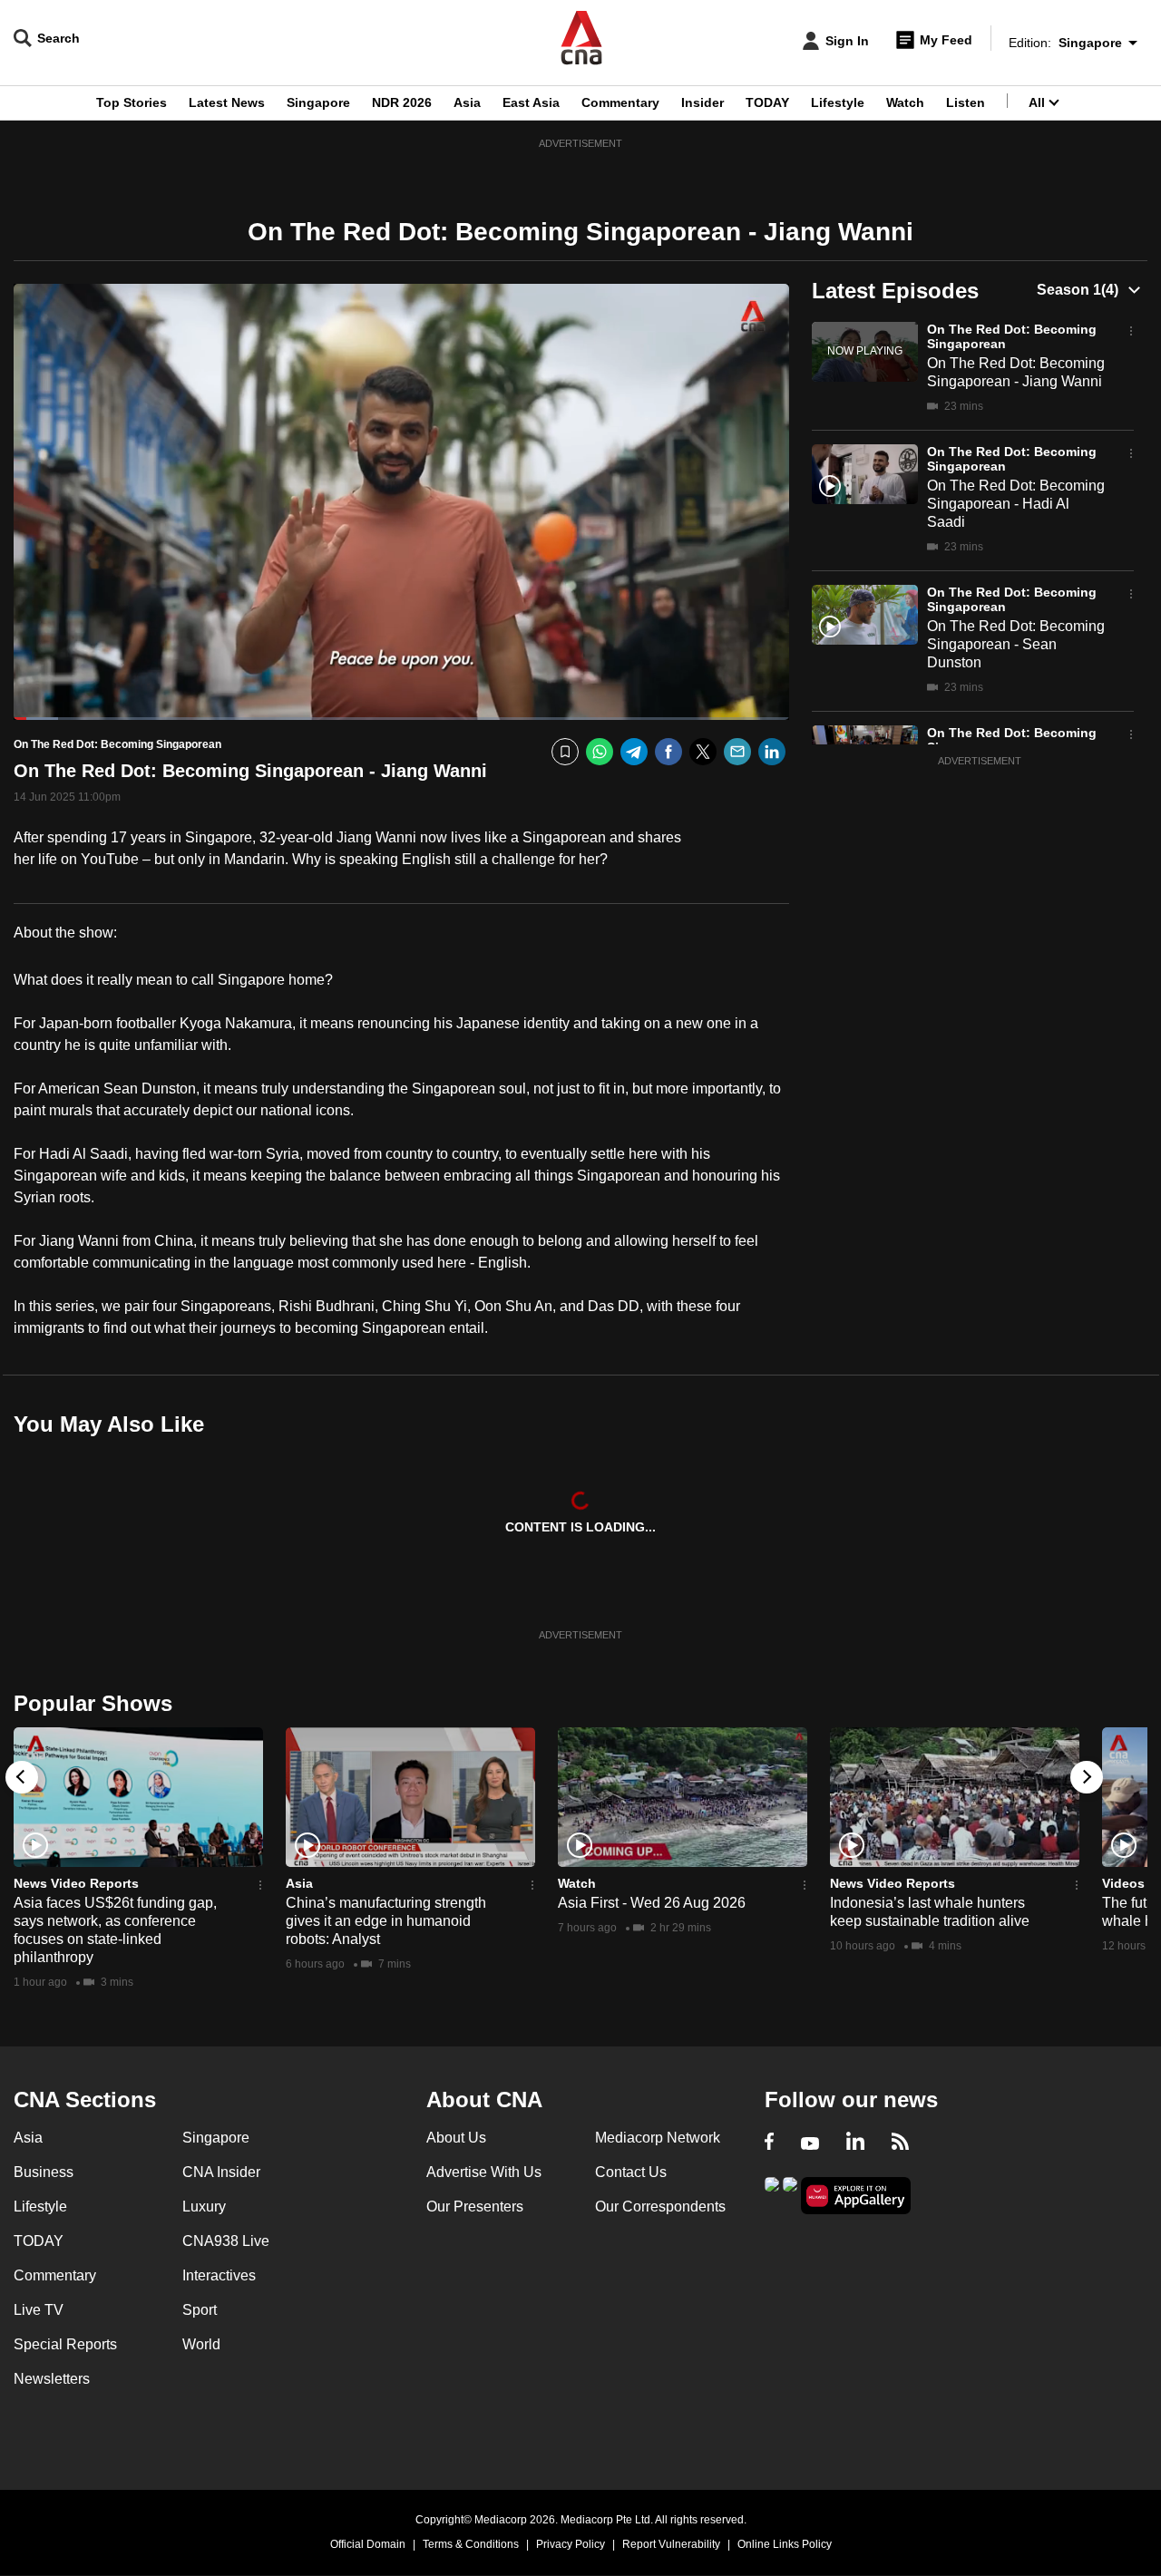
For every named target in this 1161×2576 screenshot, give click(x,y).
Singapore (318, 102)
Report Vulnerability (671, 2544)
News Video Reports (76, 1883)
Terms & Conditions (471, 2544)
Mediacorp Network (658, 2138)
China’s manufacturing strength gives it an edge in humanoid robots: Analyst (386, 1921)
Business (44, 2172)
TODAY (767, 102)
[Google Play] (772, 2194)
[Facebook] (668, 752)
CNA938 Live (226, 2241)
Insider (702, 102)
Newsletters (52, 2379)
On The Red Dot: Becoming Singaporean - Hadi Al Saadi (1016, 504)
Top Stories (132, 102)
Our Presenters (475, 2207)
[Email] (737, 752)
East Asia (531, 102)
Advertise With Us (484, 2172)
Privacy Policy (571, 2544)
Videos (1123, 1883)
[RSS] (900, 2143)
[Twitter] (703, 752)
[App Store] (790, 2194)
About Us (456, 2138)
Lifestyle (838, 102)
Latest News (227, 102)
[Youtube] (810, 2143)
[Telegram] (634, 752)
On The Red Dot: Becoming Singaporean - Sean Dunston (1016, 644)
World (201, 2344)
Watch (905, 102)
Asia (467, 102)
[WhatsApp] (600, 752)
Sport (200, 2310)
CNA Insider (221, 2172)
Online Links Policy (785, 2544)
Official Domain (368, 2544)
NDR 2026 (402, 102)
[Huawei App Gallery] (856, 2196)
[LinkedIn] (772, 752)
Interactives (219, 2275)
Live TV (39, 2310)
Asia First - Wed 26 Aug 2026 (652, 1903)
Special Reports (65, 2344)
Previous (22, 1777)
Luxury (204, 2207)
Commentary (620, 102)
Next (1087, 1777)
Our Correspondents (660, 2207)
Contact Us (631, 2172)
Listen (966, 102)
